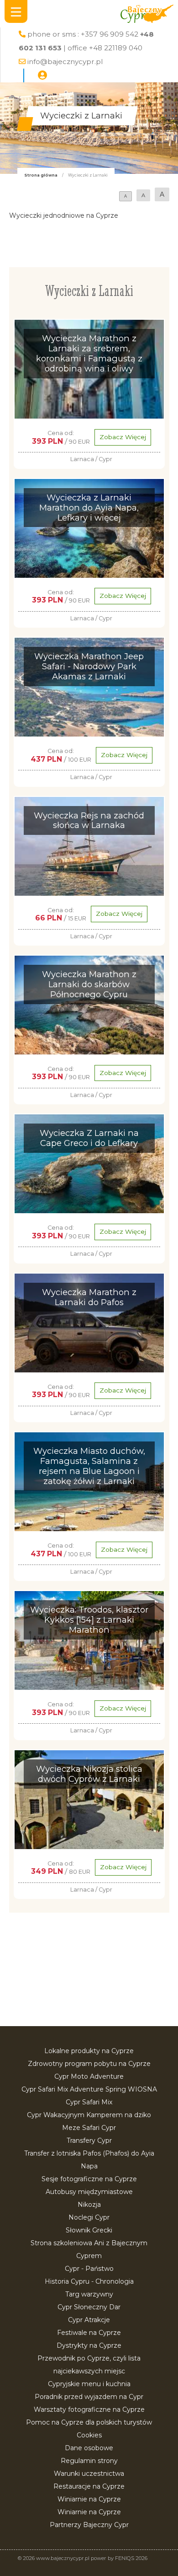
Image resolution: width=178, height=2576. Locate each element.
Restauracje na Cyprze (89, 2486)
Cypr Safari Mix (89, 2102)
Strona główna (41, 175)
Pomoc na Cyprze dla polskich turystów (89, 2422)
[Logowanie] (42, 75)
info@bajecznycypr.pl (65, 62)
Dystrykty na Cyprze (89, 2345)
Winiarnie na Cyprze (89, 2499)
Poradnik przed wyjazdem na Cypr (89, 2397)
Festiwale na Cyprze (89, 2333)
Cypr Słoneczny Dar (89, 2307)
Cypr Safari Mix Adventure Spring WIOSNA (89, 2089)
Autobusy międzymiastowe (89, 2192)
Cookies (89, 2435)
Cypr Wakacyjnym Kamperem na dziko (89, 2115)
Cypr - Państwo (89, 2269)
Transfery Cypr (89, 2140)
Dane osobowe (89, 2448)
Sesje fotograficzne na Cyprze (89, 2179)
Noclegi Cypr (89, 2217)
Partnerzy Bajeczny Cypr (89, 2525)
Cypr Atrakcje (89, 2320)
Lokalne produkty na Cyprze (89, 2051)
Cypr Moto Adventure (89, 2076)
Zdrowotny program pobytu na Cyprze (89, 2064)
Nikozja (89, 2205)
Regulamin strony (89, 2461)
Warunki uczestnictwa (89, 2474)
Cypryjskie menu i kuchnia (89, 2384)
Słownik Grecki (89, 2230)
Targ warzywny (89, 2294)
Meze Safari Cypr (89, 2128)
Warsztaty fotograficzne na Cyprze (89, 2409)
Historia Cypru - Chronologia (89, 2281)
